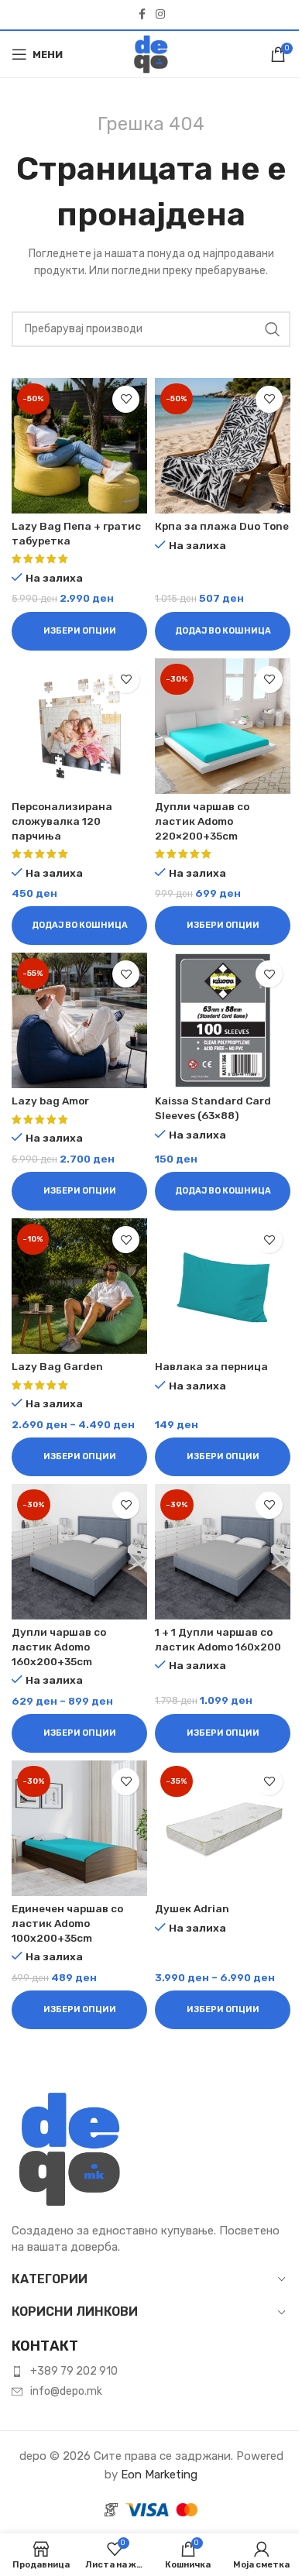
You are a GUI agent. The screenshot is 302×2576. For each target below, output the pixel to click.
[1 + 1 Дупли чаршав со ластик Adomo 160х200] (223, 1552)
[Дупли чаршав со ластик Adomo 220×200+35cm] (223, 726)
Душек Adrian (192, 1908)
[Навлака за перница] (223, 1286)
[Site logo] (151, 53)
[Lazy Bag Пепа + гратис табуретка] (79, 446)
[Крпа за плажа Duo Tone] (223, 446)
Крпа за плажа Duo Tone (222, 526)
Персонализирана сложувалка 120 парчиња (62, 821)
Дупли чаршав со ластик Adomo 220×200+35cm (202, 821)
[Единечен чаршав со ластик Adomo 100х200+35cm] (79, 1828)
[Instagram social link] (160, 15)
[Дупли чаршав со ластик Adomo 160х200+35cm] (79, 1552)
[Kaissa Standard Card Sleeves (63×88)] (223, 1020)
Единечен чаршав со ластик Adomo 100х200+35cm (67, 1923)
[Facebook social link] (142, 15)
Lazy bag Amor (50, 1101)
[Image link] (70, 2148)
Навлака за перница (211, 1366)
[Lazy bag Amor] (79, 1020)
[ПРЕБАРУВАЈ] (273, 329)
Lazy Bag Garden (57, 1366)
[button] (223, 631)
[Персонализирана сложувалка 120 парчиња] (79, 726)
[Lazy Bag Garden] (79, 1286)
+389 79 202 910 (74, 2371)
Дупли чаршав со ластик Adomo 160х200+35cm (59, 1647)
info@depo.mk (66, 2391)
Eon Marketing (159, 2475)
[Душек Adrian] (223, 1828)
